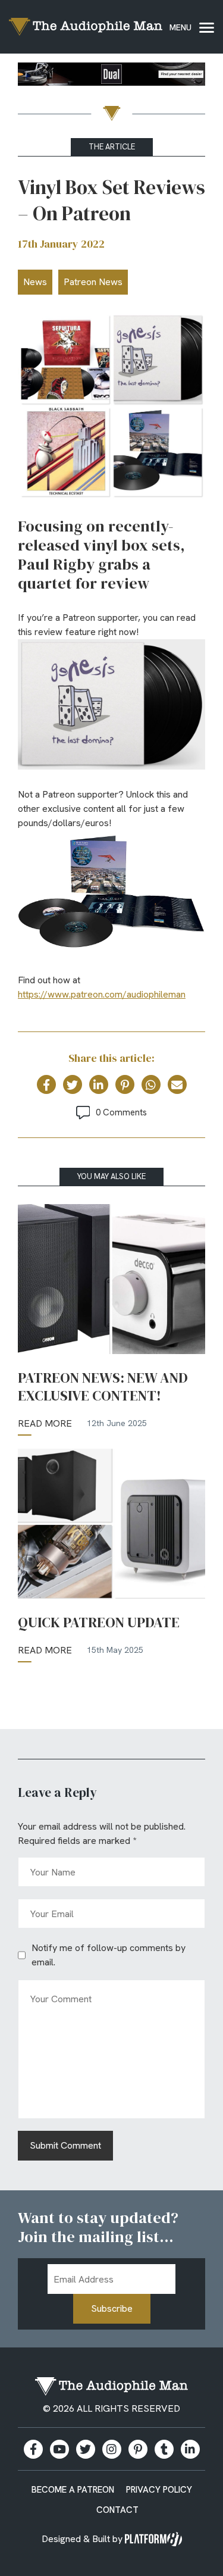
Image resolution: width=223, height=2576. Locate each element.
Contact (117, 2510)
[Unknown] (111, 76)
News (35, 282)
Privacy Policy (159, 2490)
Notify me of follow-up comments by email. (109, 1955)
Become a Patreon (73, 2490)
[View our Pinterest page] (138, 2449)
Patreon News (93, 282)
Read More (45, 1423)
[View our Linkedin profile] (190, 2449)
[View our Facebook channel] (59, 2449)
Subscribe (112, 2308)
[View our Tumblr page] (164, 2449)
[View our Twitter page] (86, 2449)
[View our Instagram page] (112, 2449)
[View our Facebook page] (33, 2449)
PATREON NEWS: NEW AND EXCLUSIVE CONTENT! (103, 1387)
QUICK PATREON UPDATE (99, 1622)
